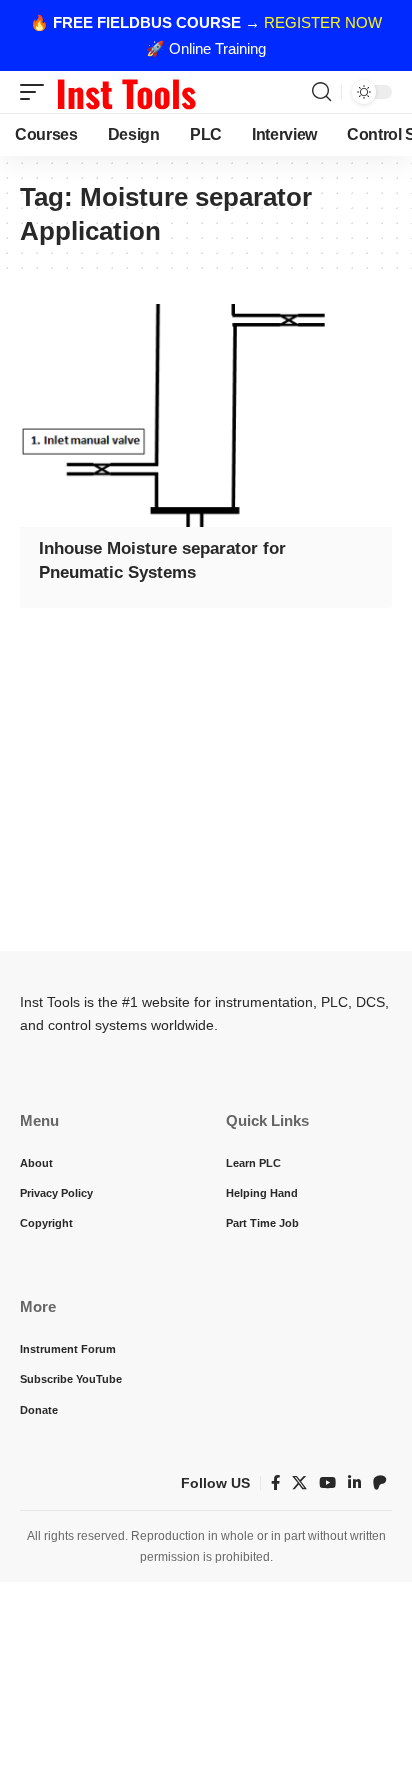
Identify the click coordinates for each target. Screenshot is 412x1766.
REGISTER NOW (323, 22)
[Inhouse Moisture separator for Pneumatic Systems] (206, 415)
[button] (37, 92)
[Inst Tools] (126, 92)
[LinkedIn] (354, 1483)
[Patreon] (380, 1483)
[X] (299, 1483)
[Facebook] (275, 1483)
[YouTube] (327, 1483)
